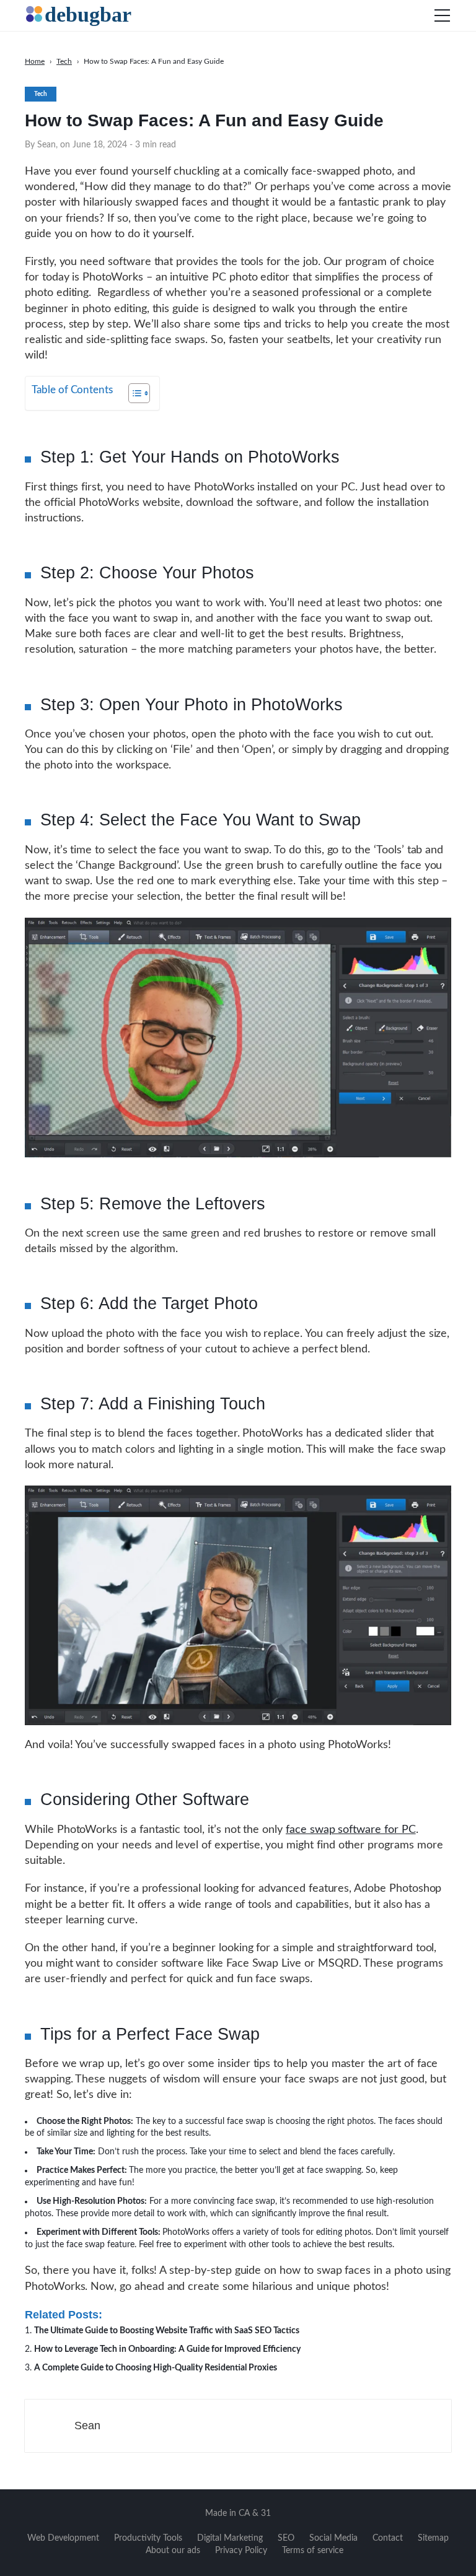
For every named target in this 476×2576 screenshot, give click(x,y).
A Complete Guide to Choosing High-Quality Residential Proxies (156, 2368)
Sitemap (433, 2538)
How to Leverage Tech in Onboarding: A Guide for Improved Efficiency (167, 2349)
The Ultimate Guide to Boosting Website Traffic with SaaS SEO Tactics (167, 2331)
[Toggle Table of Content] (133, 393)
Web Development (63, 2538)
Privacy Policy (241, 2551)
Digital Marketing (230, 2538)
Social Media (333, 2538)
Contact (388, 2538)
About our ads (173, 2551)
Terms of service (313, 2551)
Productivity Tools (148, 2538)
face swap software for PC (351, 1830)
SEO (286, 2538)
